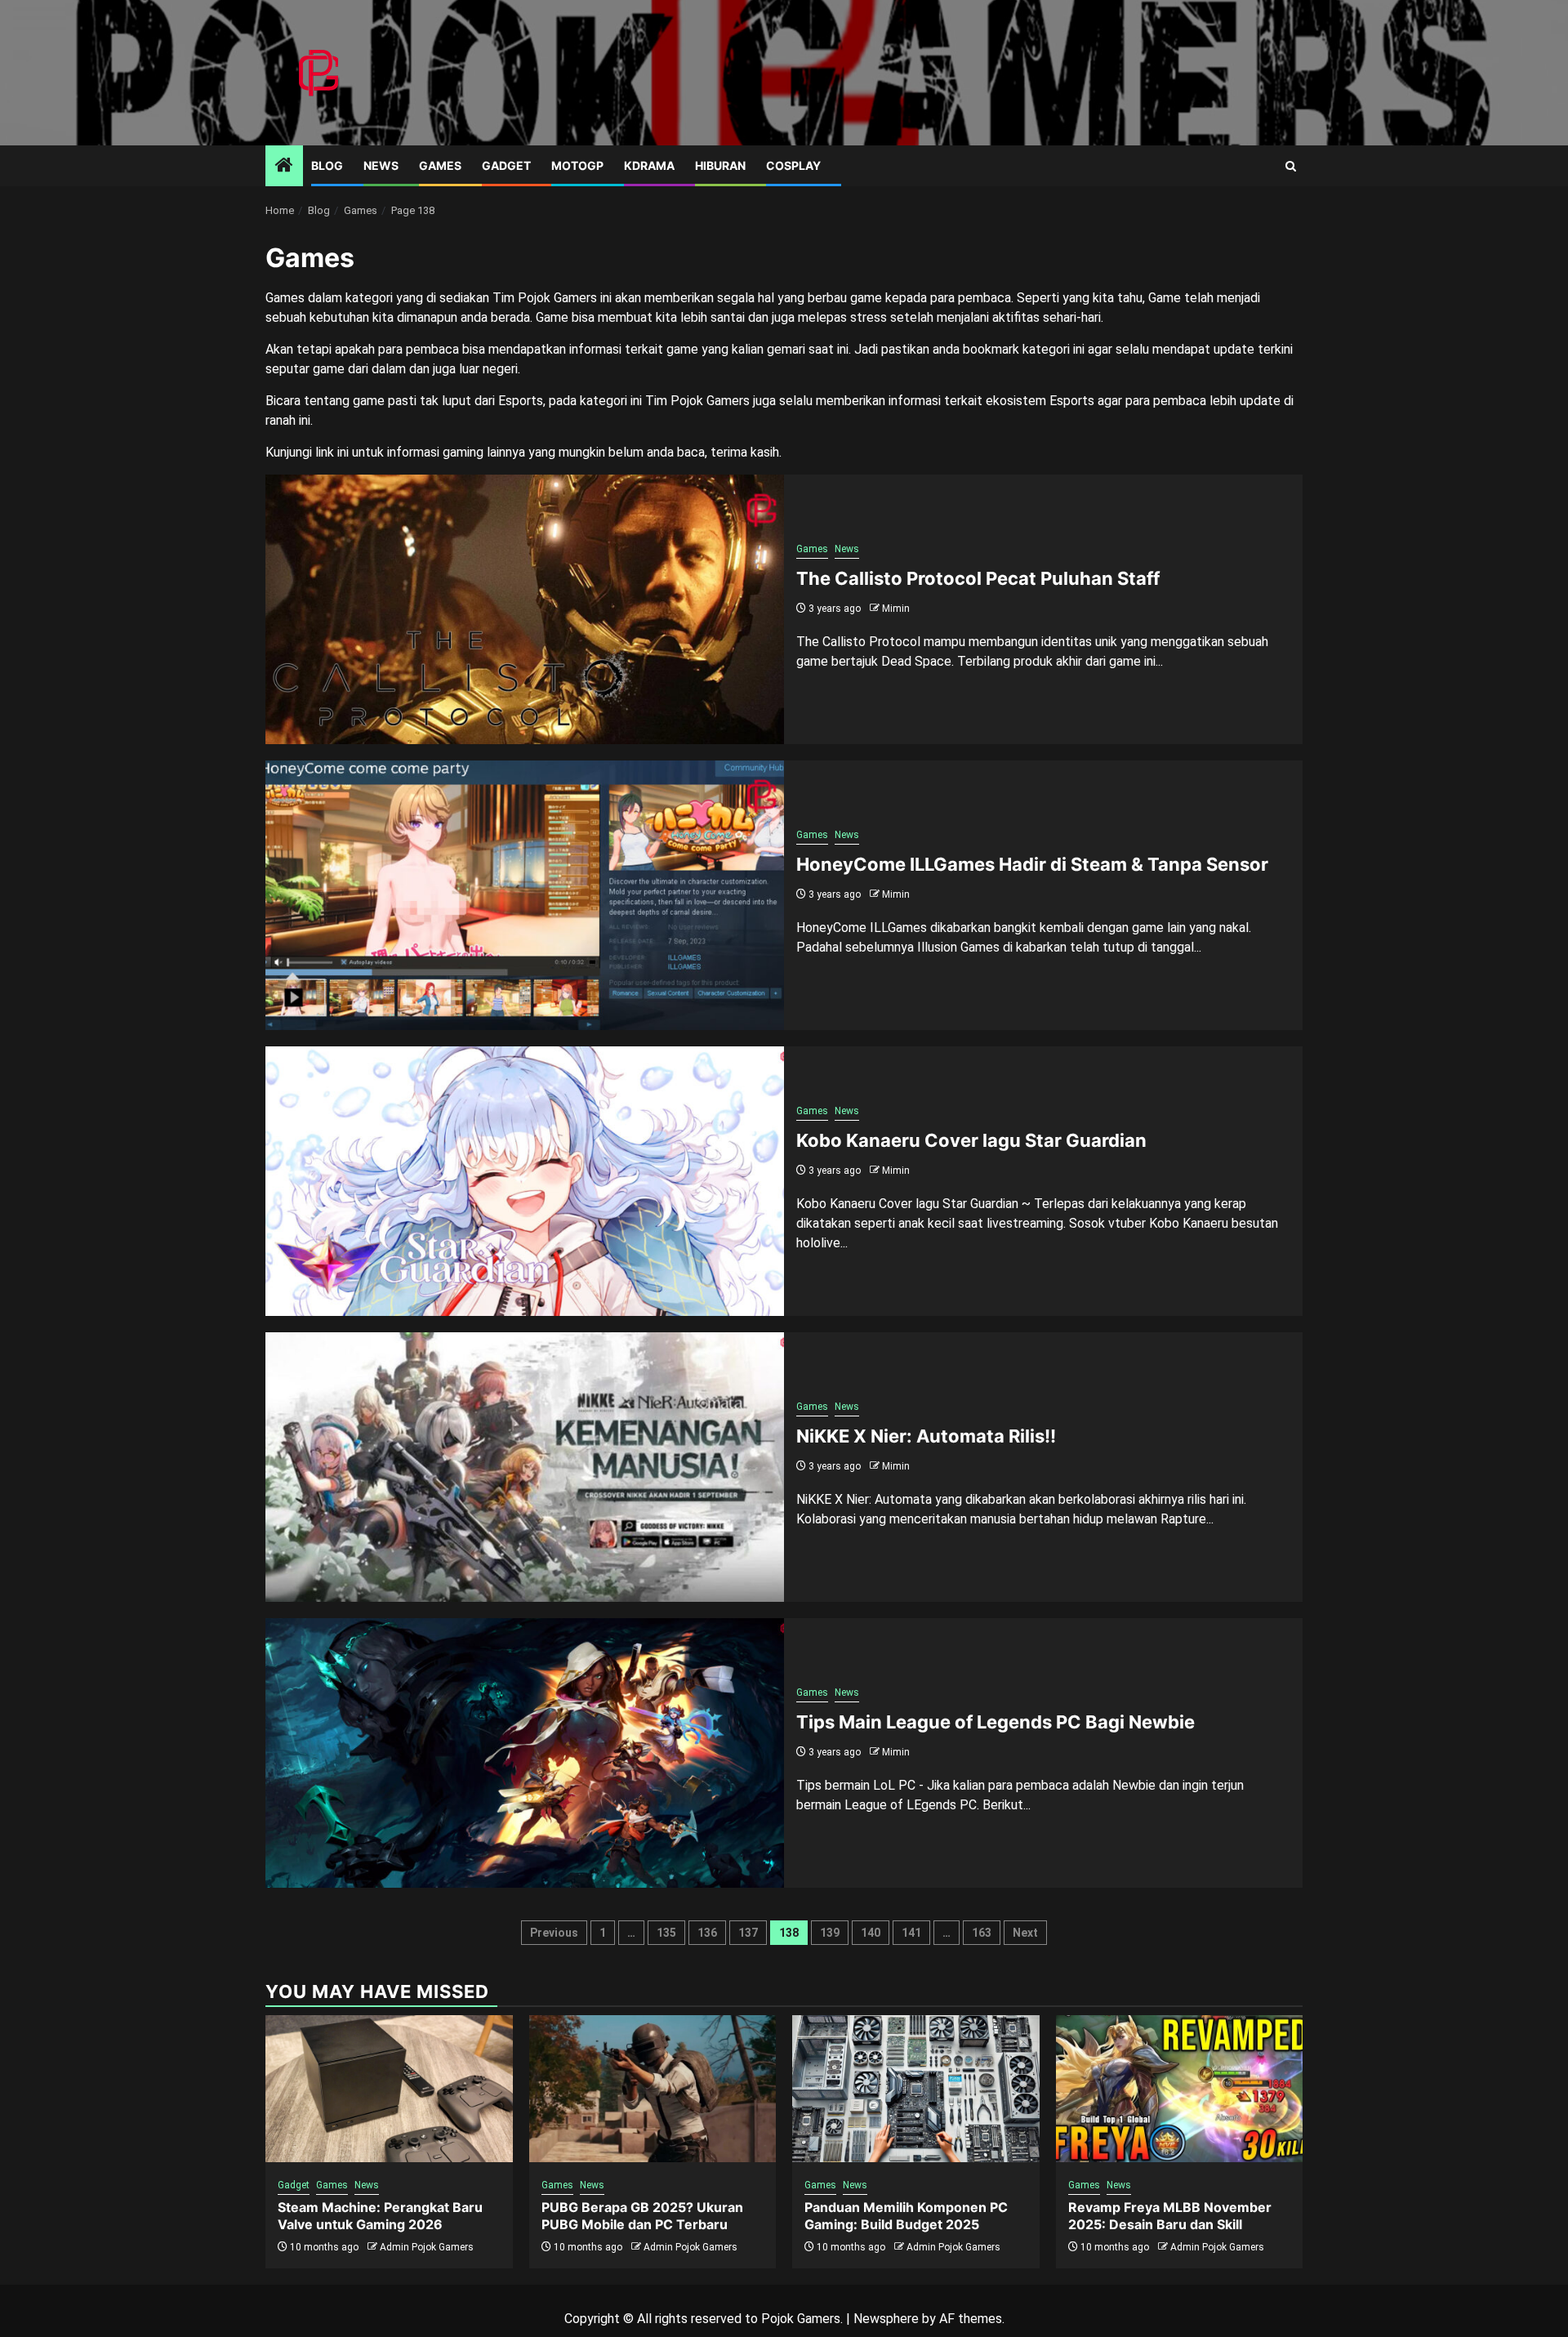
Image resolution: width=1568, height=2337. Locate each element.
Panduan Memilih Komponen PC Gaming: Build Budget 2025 (906, 2216)
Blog (327, 165)
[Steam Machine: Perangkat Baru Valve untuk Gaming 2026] (389, 2089)
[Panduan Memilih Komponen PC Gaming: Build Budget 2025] (916, 2089)
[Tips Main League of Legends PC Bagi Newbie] (525, 1753)
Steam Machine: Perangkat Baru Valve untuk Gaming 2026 (380, 2216)
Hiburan (720, 165)
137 (748, 1933)
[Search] (1291, 166)
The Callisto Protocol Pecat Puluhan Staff (978, 578)
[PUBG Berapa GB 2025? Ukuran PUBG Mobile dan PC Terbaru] (653, 2089)
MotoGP (577, 165)
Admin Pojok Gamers (427, 2247)
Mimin (896, 609)
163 (982, 1933)
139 (830, 1933)
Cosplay (793, 165)
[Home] (284, 167)
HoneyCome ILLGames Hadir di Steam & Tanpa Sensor (1032, 864)
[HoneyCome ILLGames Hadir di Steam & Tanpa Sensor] (525, 895)
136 (707, 1933)
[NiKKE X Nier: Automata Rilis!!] (525, 1467)
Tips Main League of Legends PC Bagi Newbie (996, 1722)
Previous (554, 1933)
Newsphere (886, 2319)
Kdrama (649, 165)
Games (440, 165)
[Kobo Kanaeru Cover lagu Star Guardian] (525, 1181)
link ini (332, 452)
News (381, 165)
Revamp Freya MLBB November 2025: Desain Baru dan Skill (1170, 2216)
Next (1025, 1933)
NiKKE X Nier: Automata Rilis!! (926, 1436)
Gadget (506, 165)
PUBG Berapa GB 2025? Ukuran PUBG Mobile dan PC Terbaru (642, 2216)
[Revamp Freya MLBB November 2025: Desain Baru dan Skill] (1180, 2089)
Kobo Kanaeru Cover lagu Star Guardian (971, 1140)
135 (666, 1933)
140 (871, 1933)
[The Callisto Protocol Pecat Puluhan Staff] (525, 609)
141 (911, 1933)
